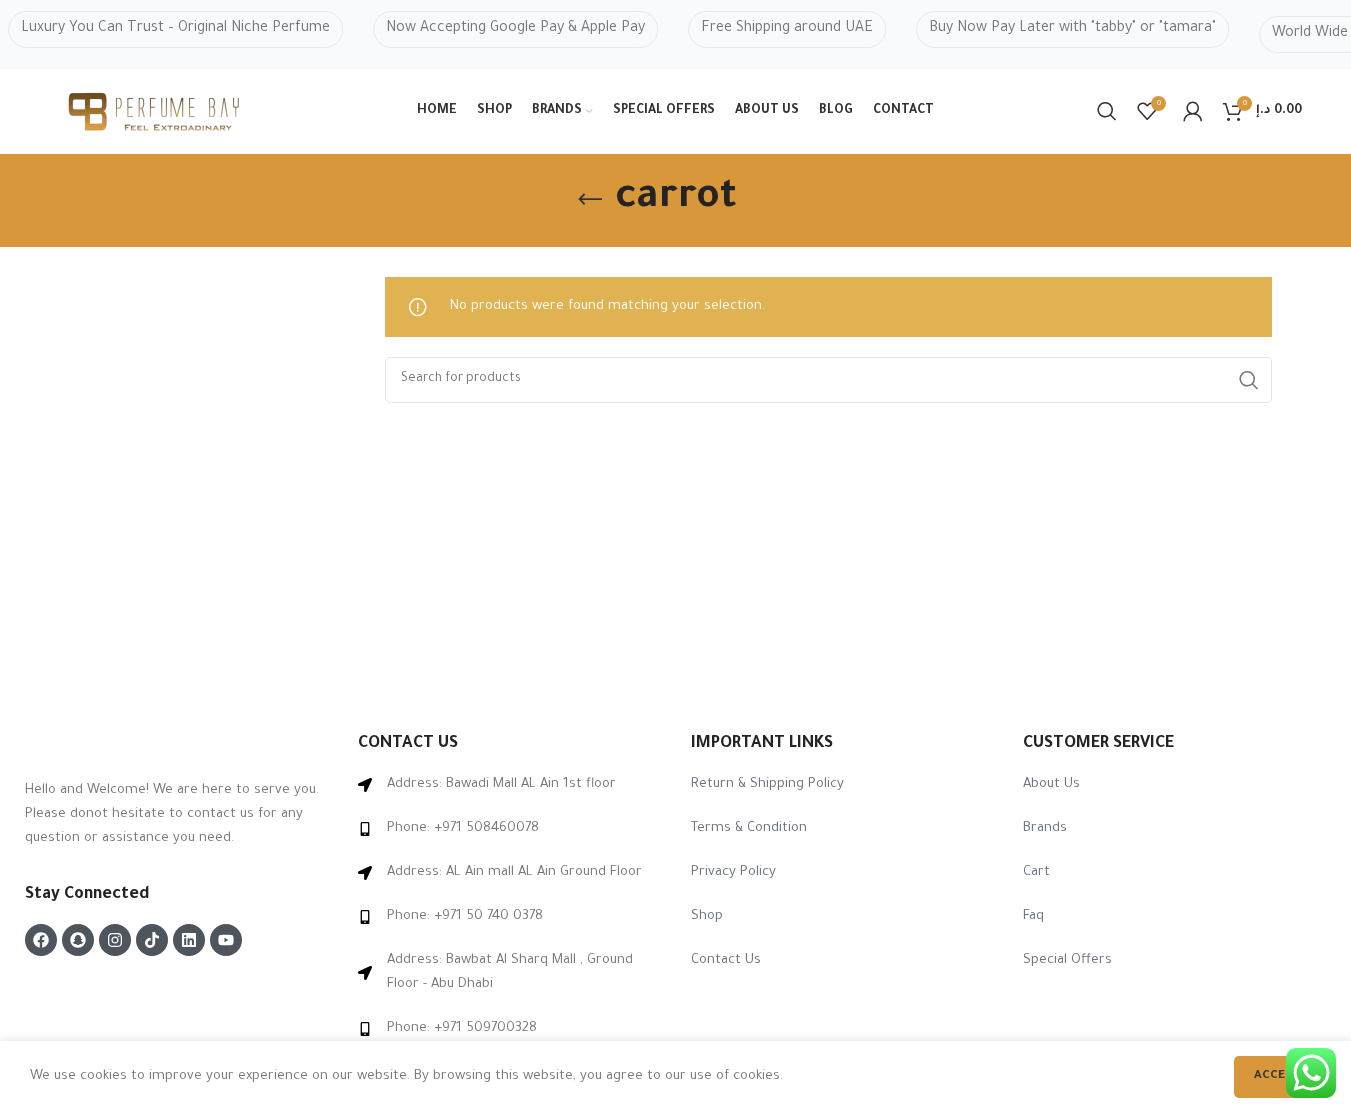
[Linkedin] (189, 940)
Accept (1277, 1076)
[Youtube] (226, 940)
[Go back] (590, 200)
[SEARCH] (1249, 380)
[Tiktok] (152, 940)
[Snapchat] (78, 940)
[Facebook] (41, 940)
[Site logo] (155, 112)
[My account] (1193, 111)
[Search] (1107, 111)
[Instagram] (115, 940)
